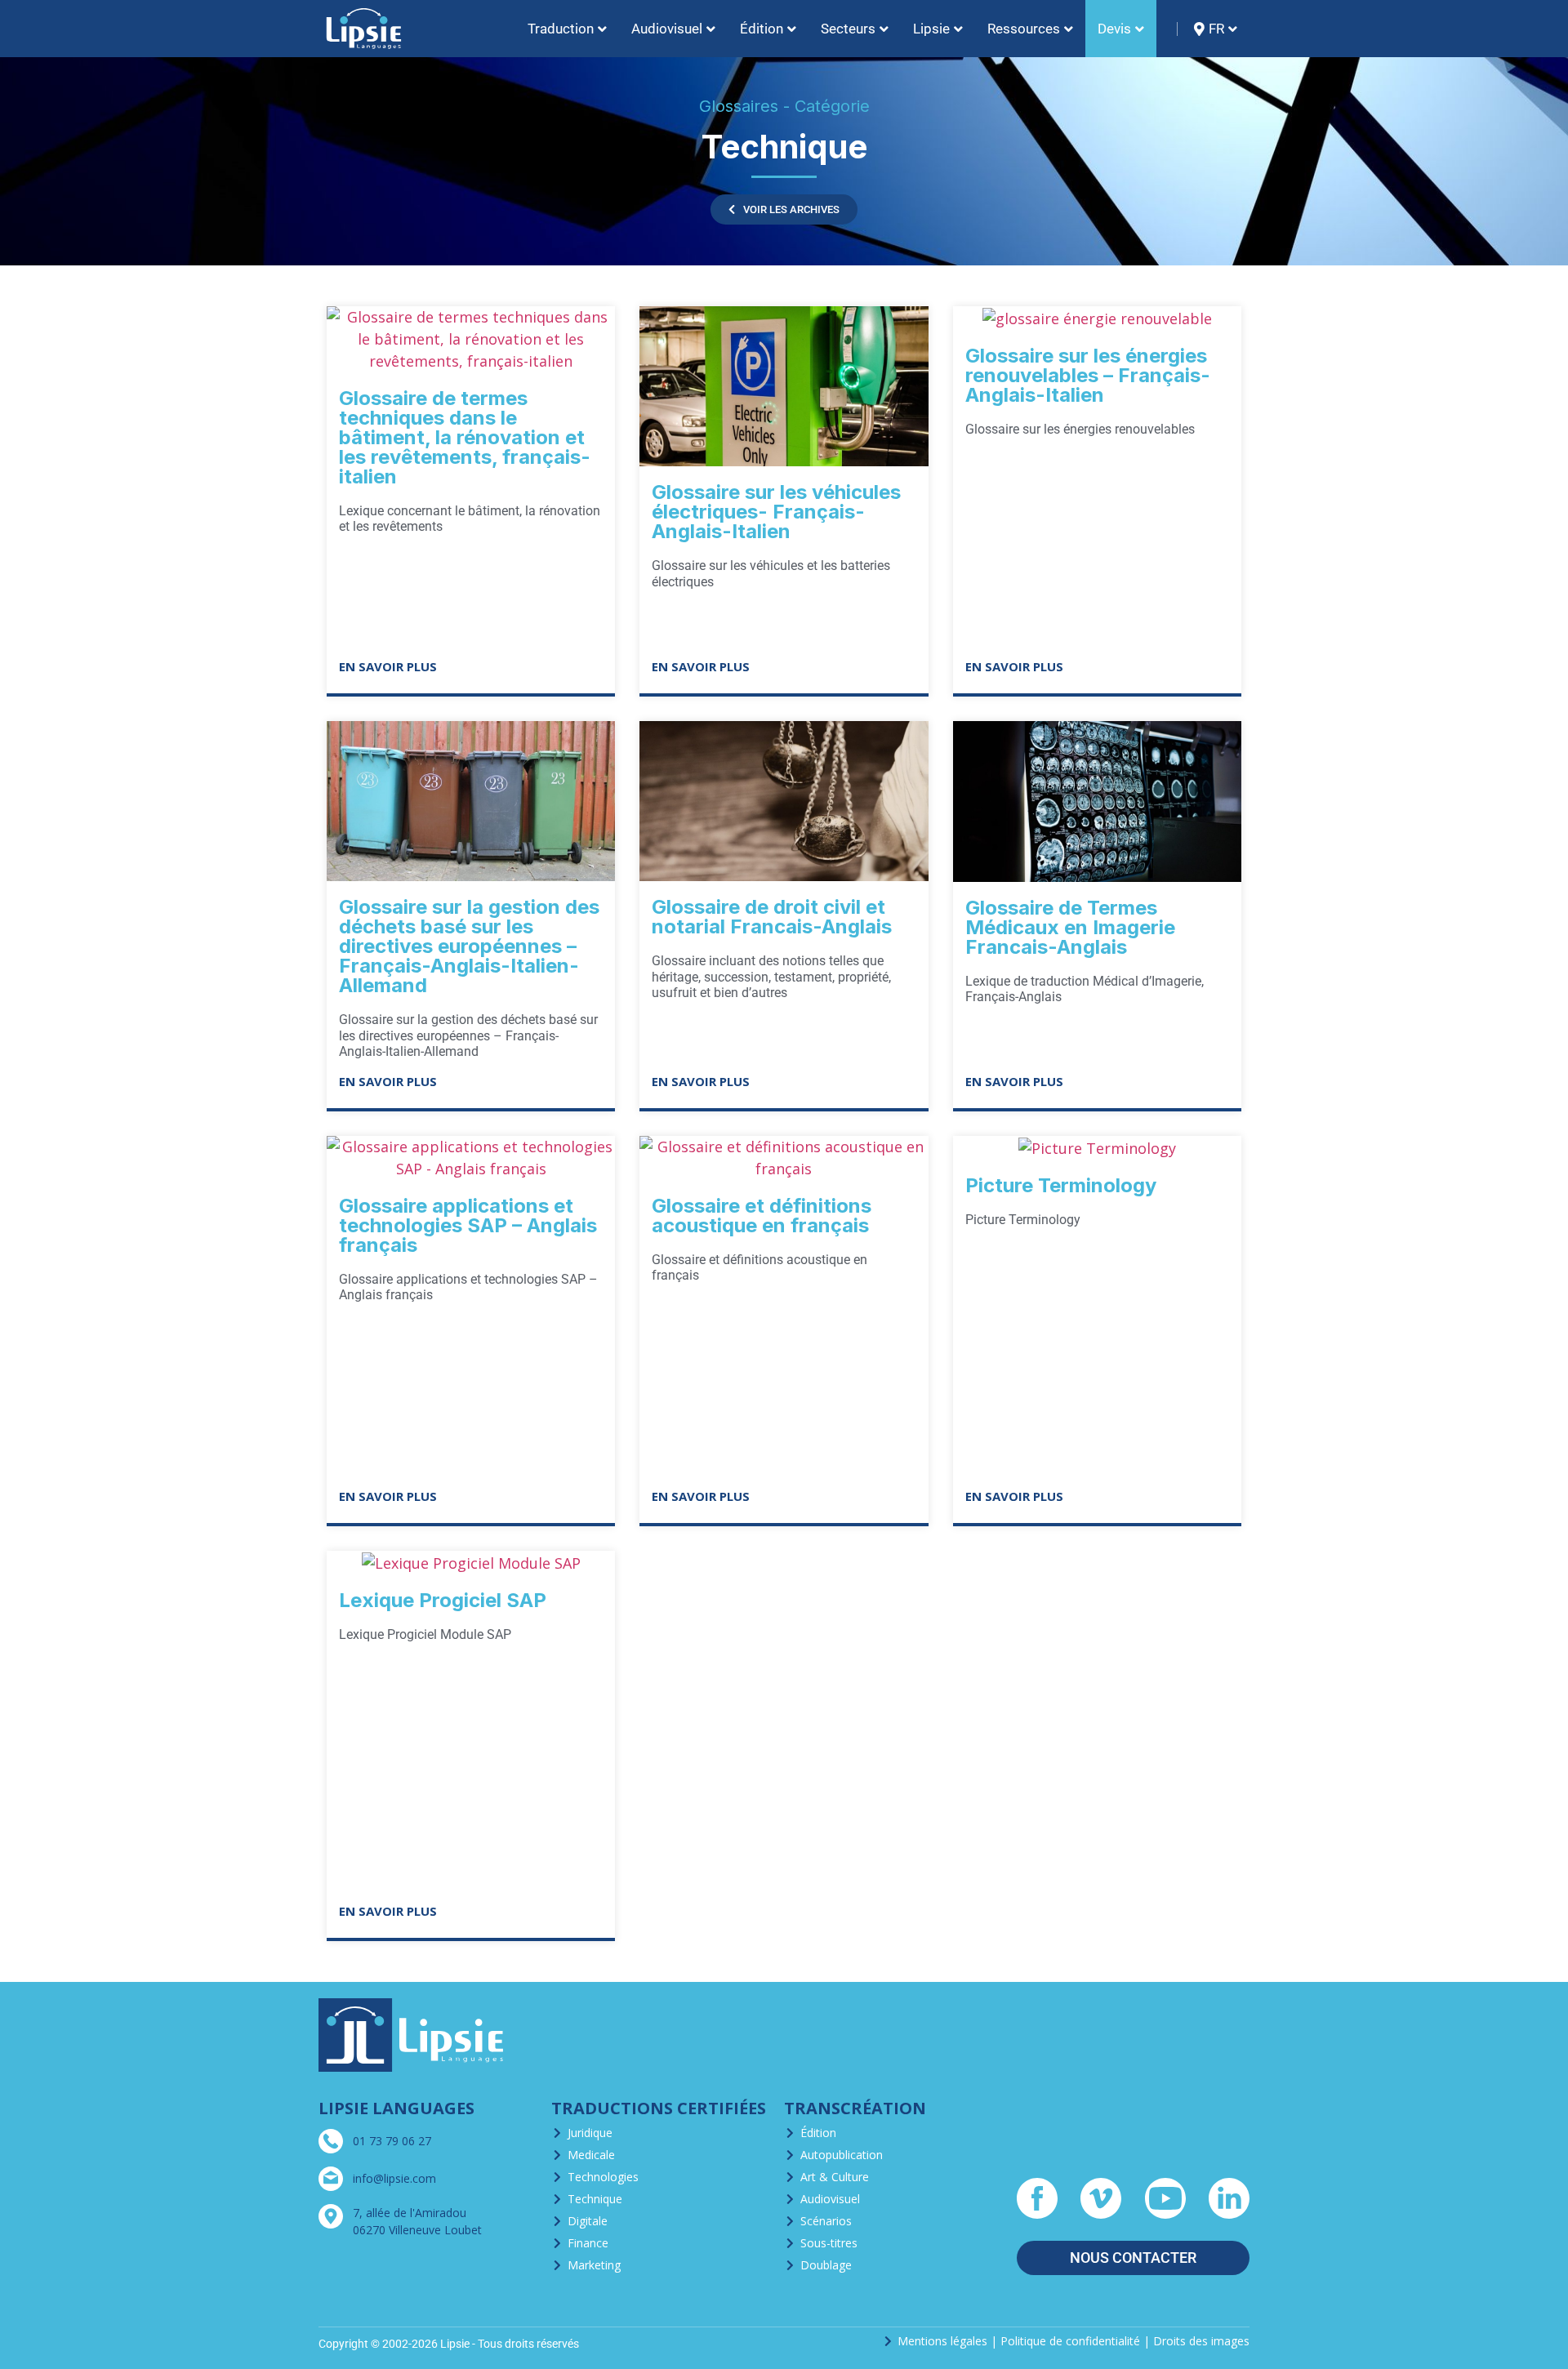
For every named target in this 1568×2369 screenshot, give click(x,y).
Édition (818, 2133)
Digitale (588, 2221)
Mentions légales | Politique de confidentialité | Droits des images (1074, 2341)
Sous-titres (829, 2243)
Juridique (590, 2133)
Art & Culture (835, 2177)
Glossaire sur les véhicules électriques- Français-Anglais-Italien (776, 512)
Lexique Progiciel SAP (443, 1600)
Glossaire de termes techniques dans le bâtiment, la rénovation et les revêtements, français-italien (465, 437)
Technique (595, 2199)
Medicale (591, 2155)
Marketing (594, 2265)
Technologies (603, 2177)
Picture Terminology (1061, 1185)
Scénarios (826, 2221)
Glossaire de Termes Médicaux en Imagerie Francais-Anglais (1070, 927)
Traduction (561, 29)
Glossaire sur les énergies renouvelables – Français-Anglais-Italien (1088, 375)
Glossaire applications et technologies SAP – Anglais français (468, 1225)
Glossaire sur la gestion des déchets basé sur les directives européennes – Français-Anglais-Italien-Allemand (469, 946)
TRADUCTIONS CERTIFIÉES (659, 2108)
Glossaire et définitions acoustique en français (762, 1216)
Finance (588, 2243)
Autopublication (842, 2155)
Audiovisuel (830, 2199)
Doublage (826, 2265)
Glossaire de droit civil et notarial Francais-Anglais (772, 917)
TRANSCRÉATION (855, 2108)
